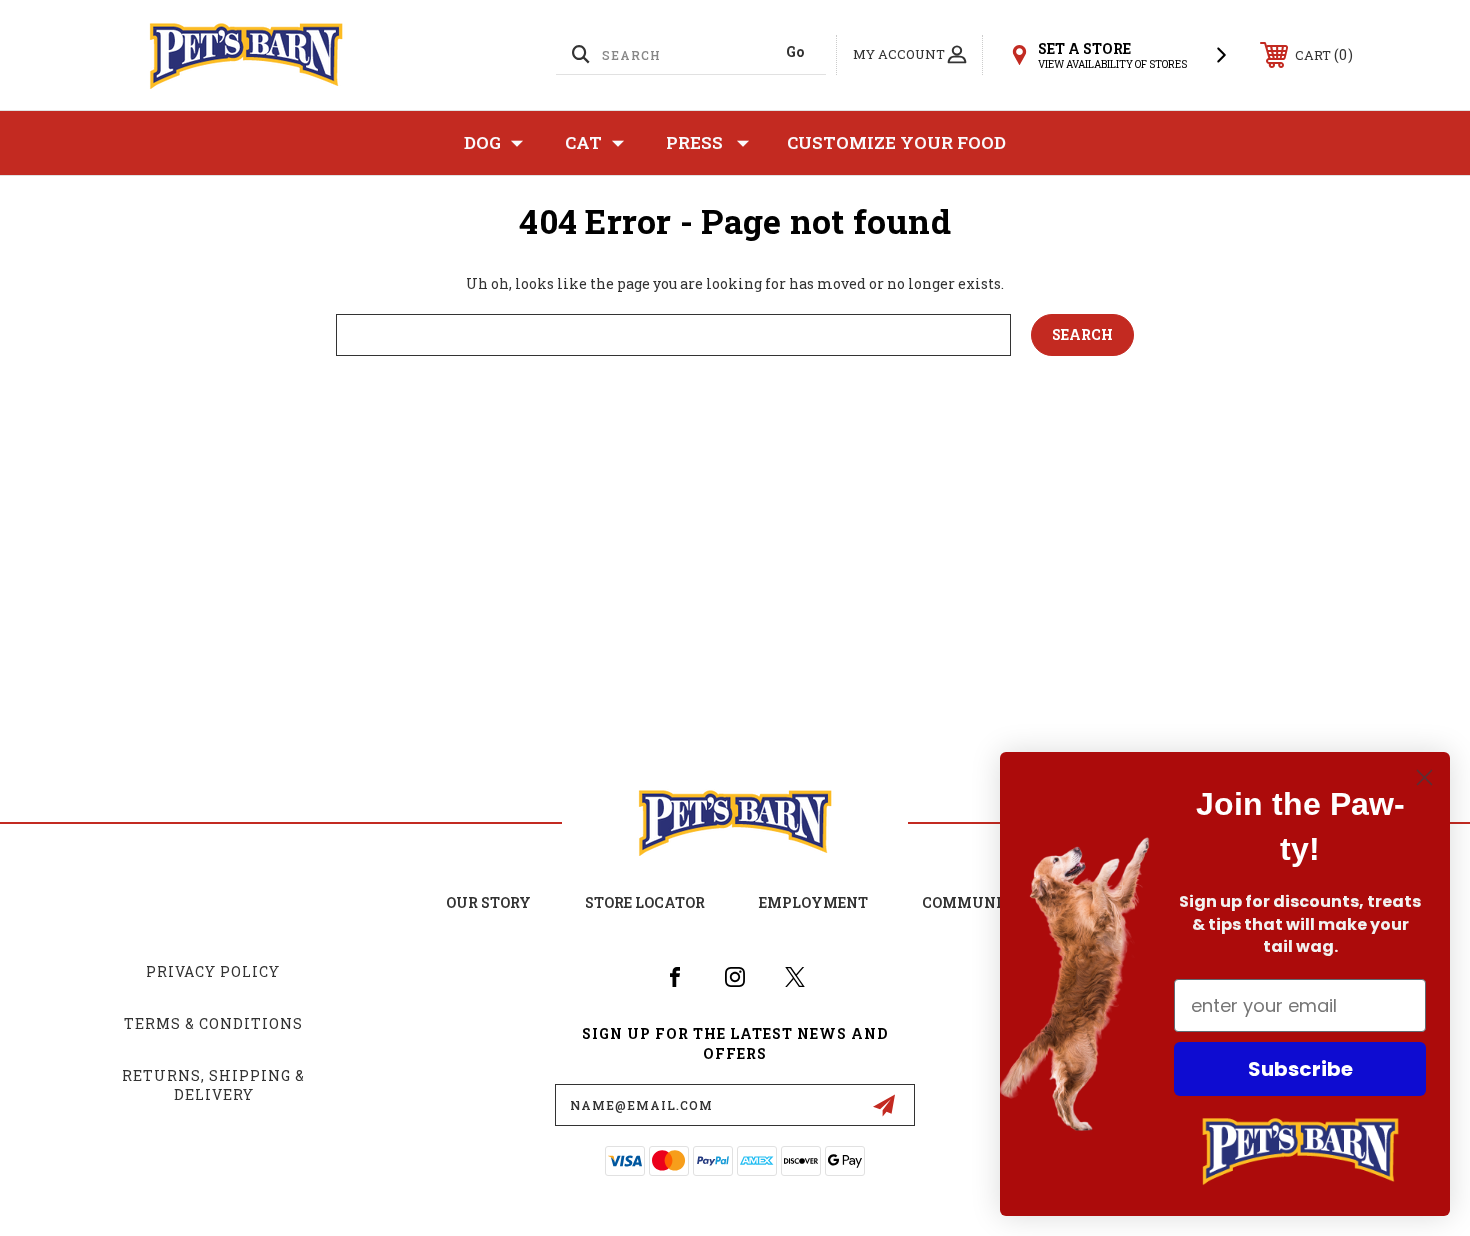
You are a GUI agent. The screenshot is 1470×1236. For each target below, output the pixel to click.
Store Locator (645, 902)
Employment (813, 902)
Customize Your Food (896, 142)
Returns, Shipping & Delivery (213, 1085)
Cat (583, 142)
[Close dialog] (1424, 777)
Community (973, 902)
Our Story (488, 902)
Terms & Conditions (213, 1023)
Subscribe (1300, 1069)
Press (694, 142)
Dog (482, 142)
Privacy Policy (213, 971)
